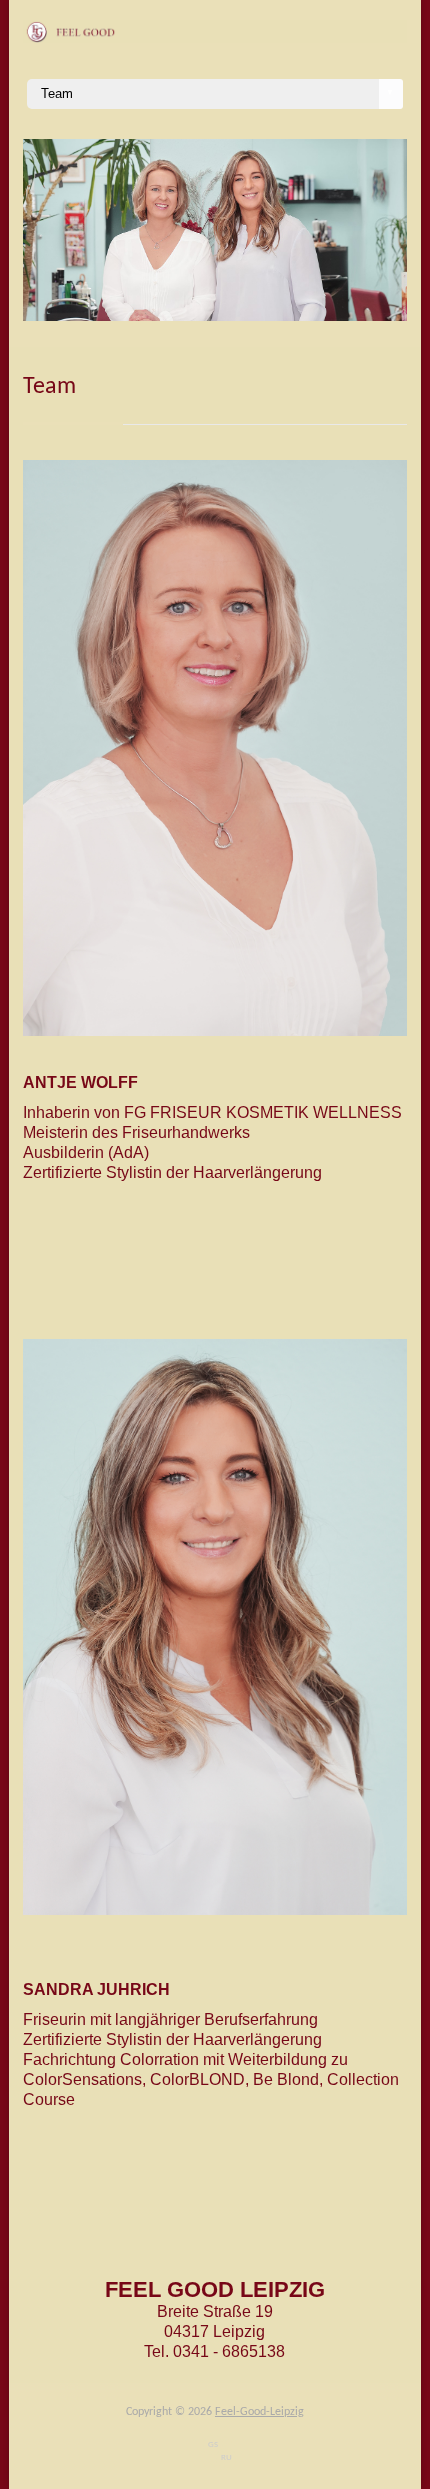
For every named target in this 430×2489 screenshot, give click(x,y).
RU (226, 2457)
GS (213, 2444)
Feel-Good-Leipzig (259, 2412)
